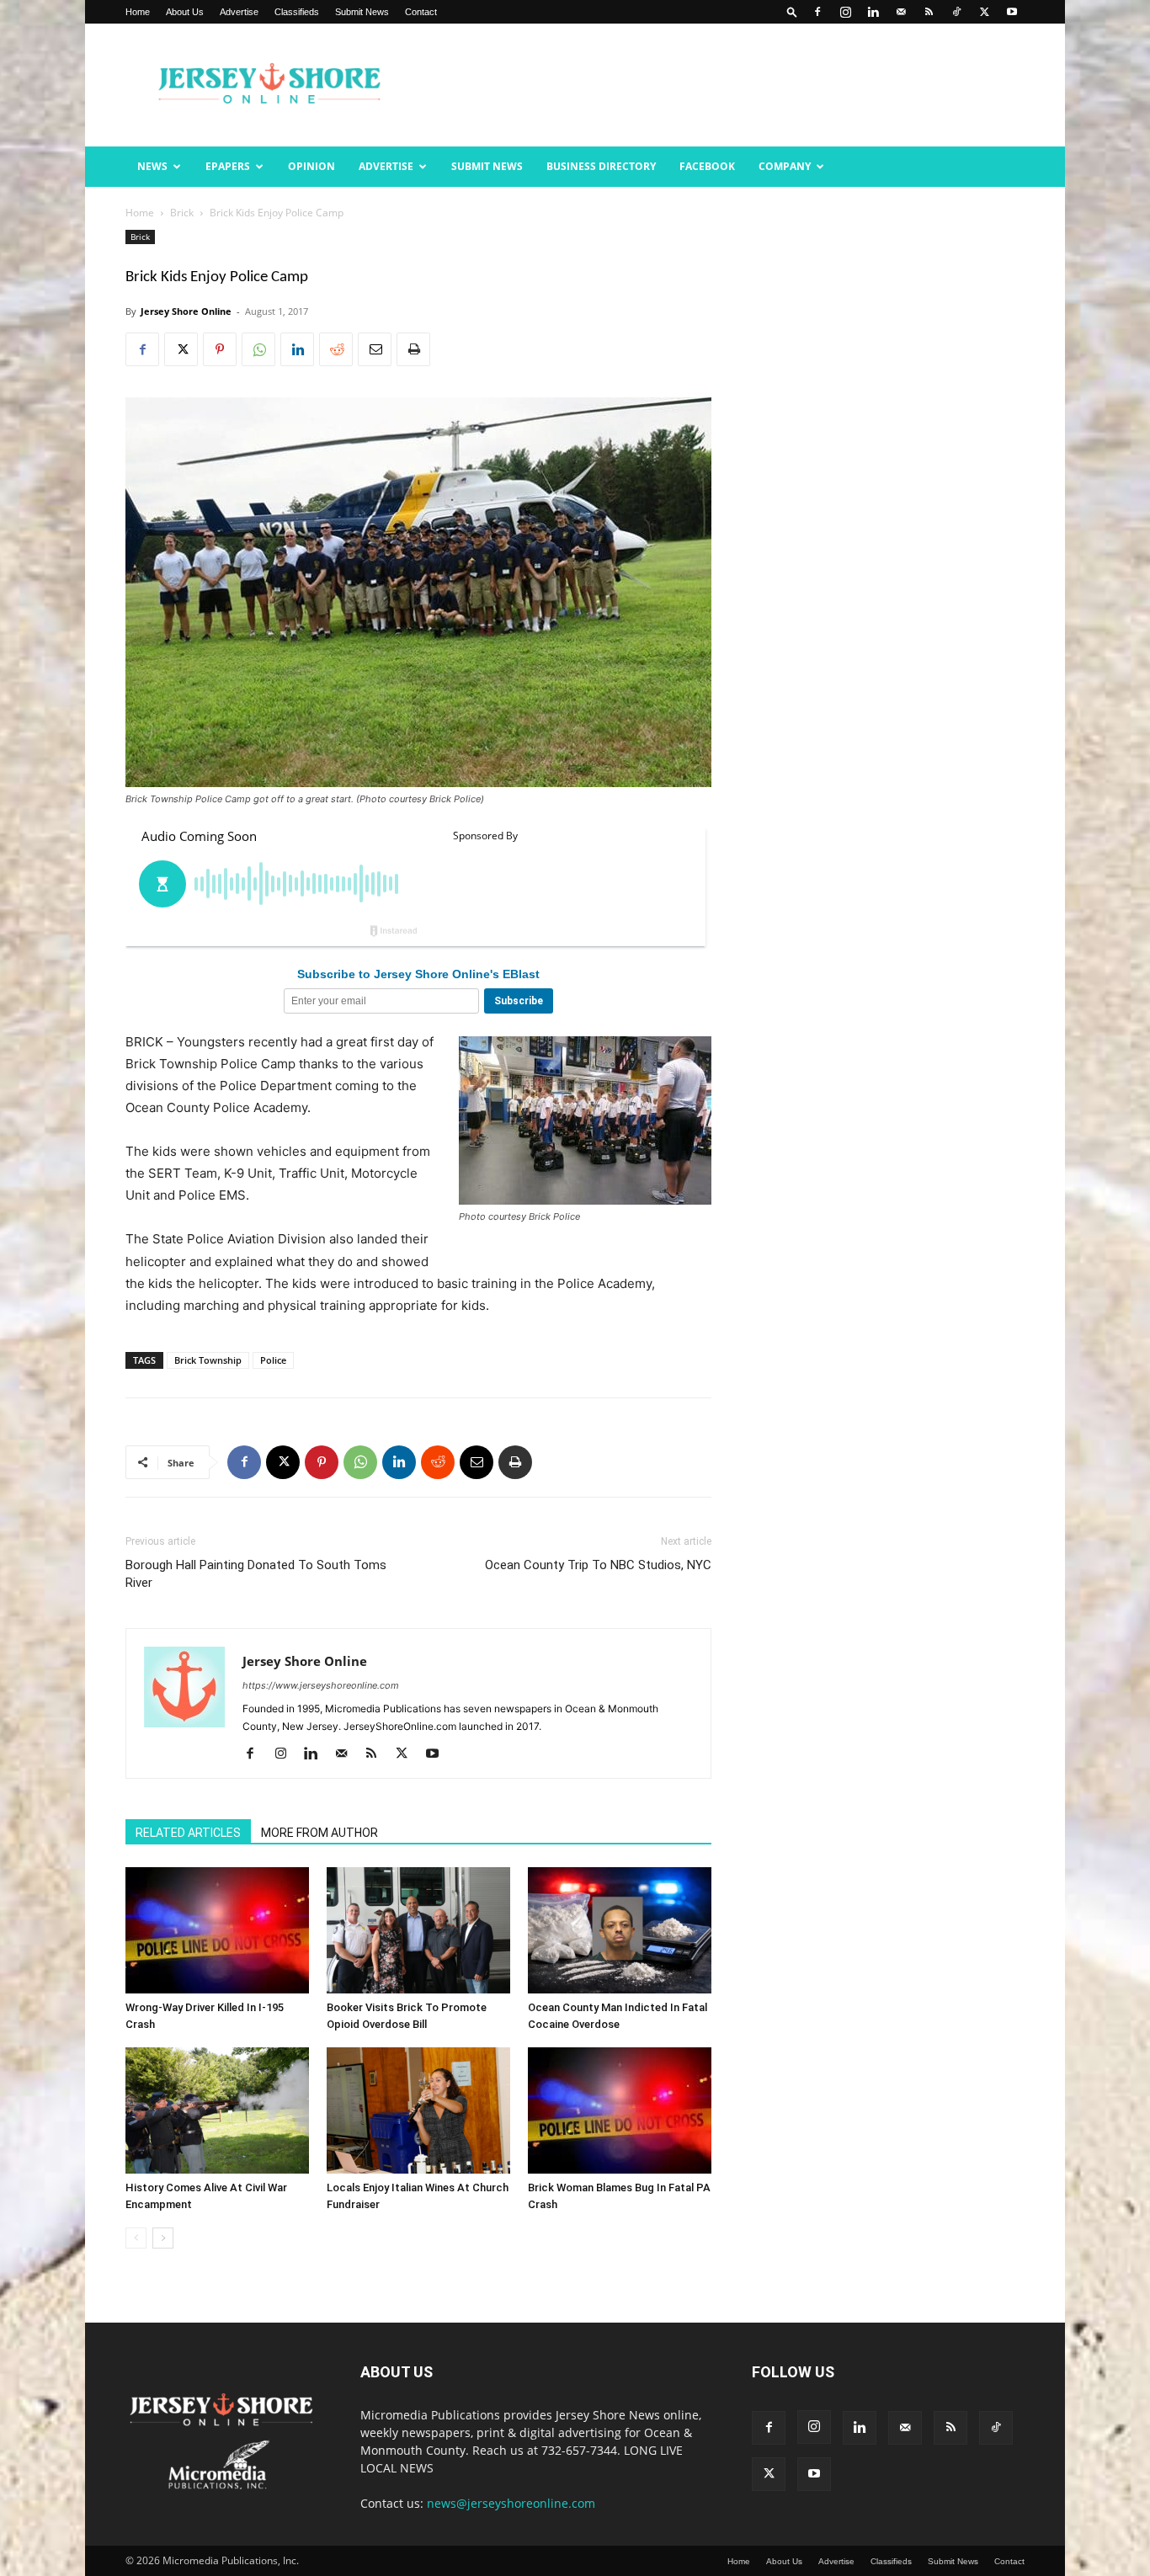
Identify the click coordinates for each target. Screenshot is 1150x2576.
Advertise (239, 12)
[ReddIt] (336, 349)
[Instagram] (845, 12)
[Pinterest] (220, 349)
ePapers (228, 166)
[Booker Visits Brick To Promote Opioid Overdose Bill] (418, 1930)
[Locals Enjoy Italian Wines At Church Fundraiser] (418, 2110)
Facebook (707, 166)
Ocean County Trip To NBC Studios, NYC (598, 1565)
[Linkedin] (873, 12)
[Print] (413, 349)
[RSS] (929, 12)
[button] (792, 11)
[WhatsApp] (258, 349)
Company (785, 166)
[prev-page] (136, 2238)
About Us (185, 12)
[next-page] (163, 2238)
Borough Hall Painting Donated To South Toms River (256, 1574)
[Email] (375, 349)
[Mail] (901, 12)
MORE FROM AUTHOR (319, 1833)
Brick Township (208, 1360)
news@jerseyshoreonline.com (511, 2503)
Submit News (362, 12)
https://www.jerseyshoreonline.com (321, 1685)
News (152, 166)
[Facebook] (817, 12)
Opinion (311, 166)
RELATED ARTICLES (188, 1833)
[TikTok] (956, 12)
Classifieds (297, 12)
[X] (984, 12)
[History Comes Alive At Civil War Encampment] (217, 2110)
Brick (182, 213)
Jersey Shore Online (186, 311)
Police (273, 1360)
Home (138, 12)
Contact (421, 12)
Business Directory (601, 166)
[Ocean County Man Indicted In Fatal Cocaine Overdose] (620, 1930)
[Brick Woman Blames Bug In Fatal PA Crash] (620, 2110)
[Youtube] (1012, 12)
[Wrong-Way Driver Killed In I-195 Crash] (217, 1930)
